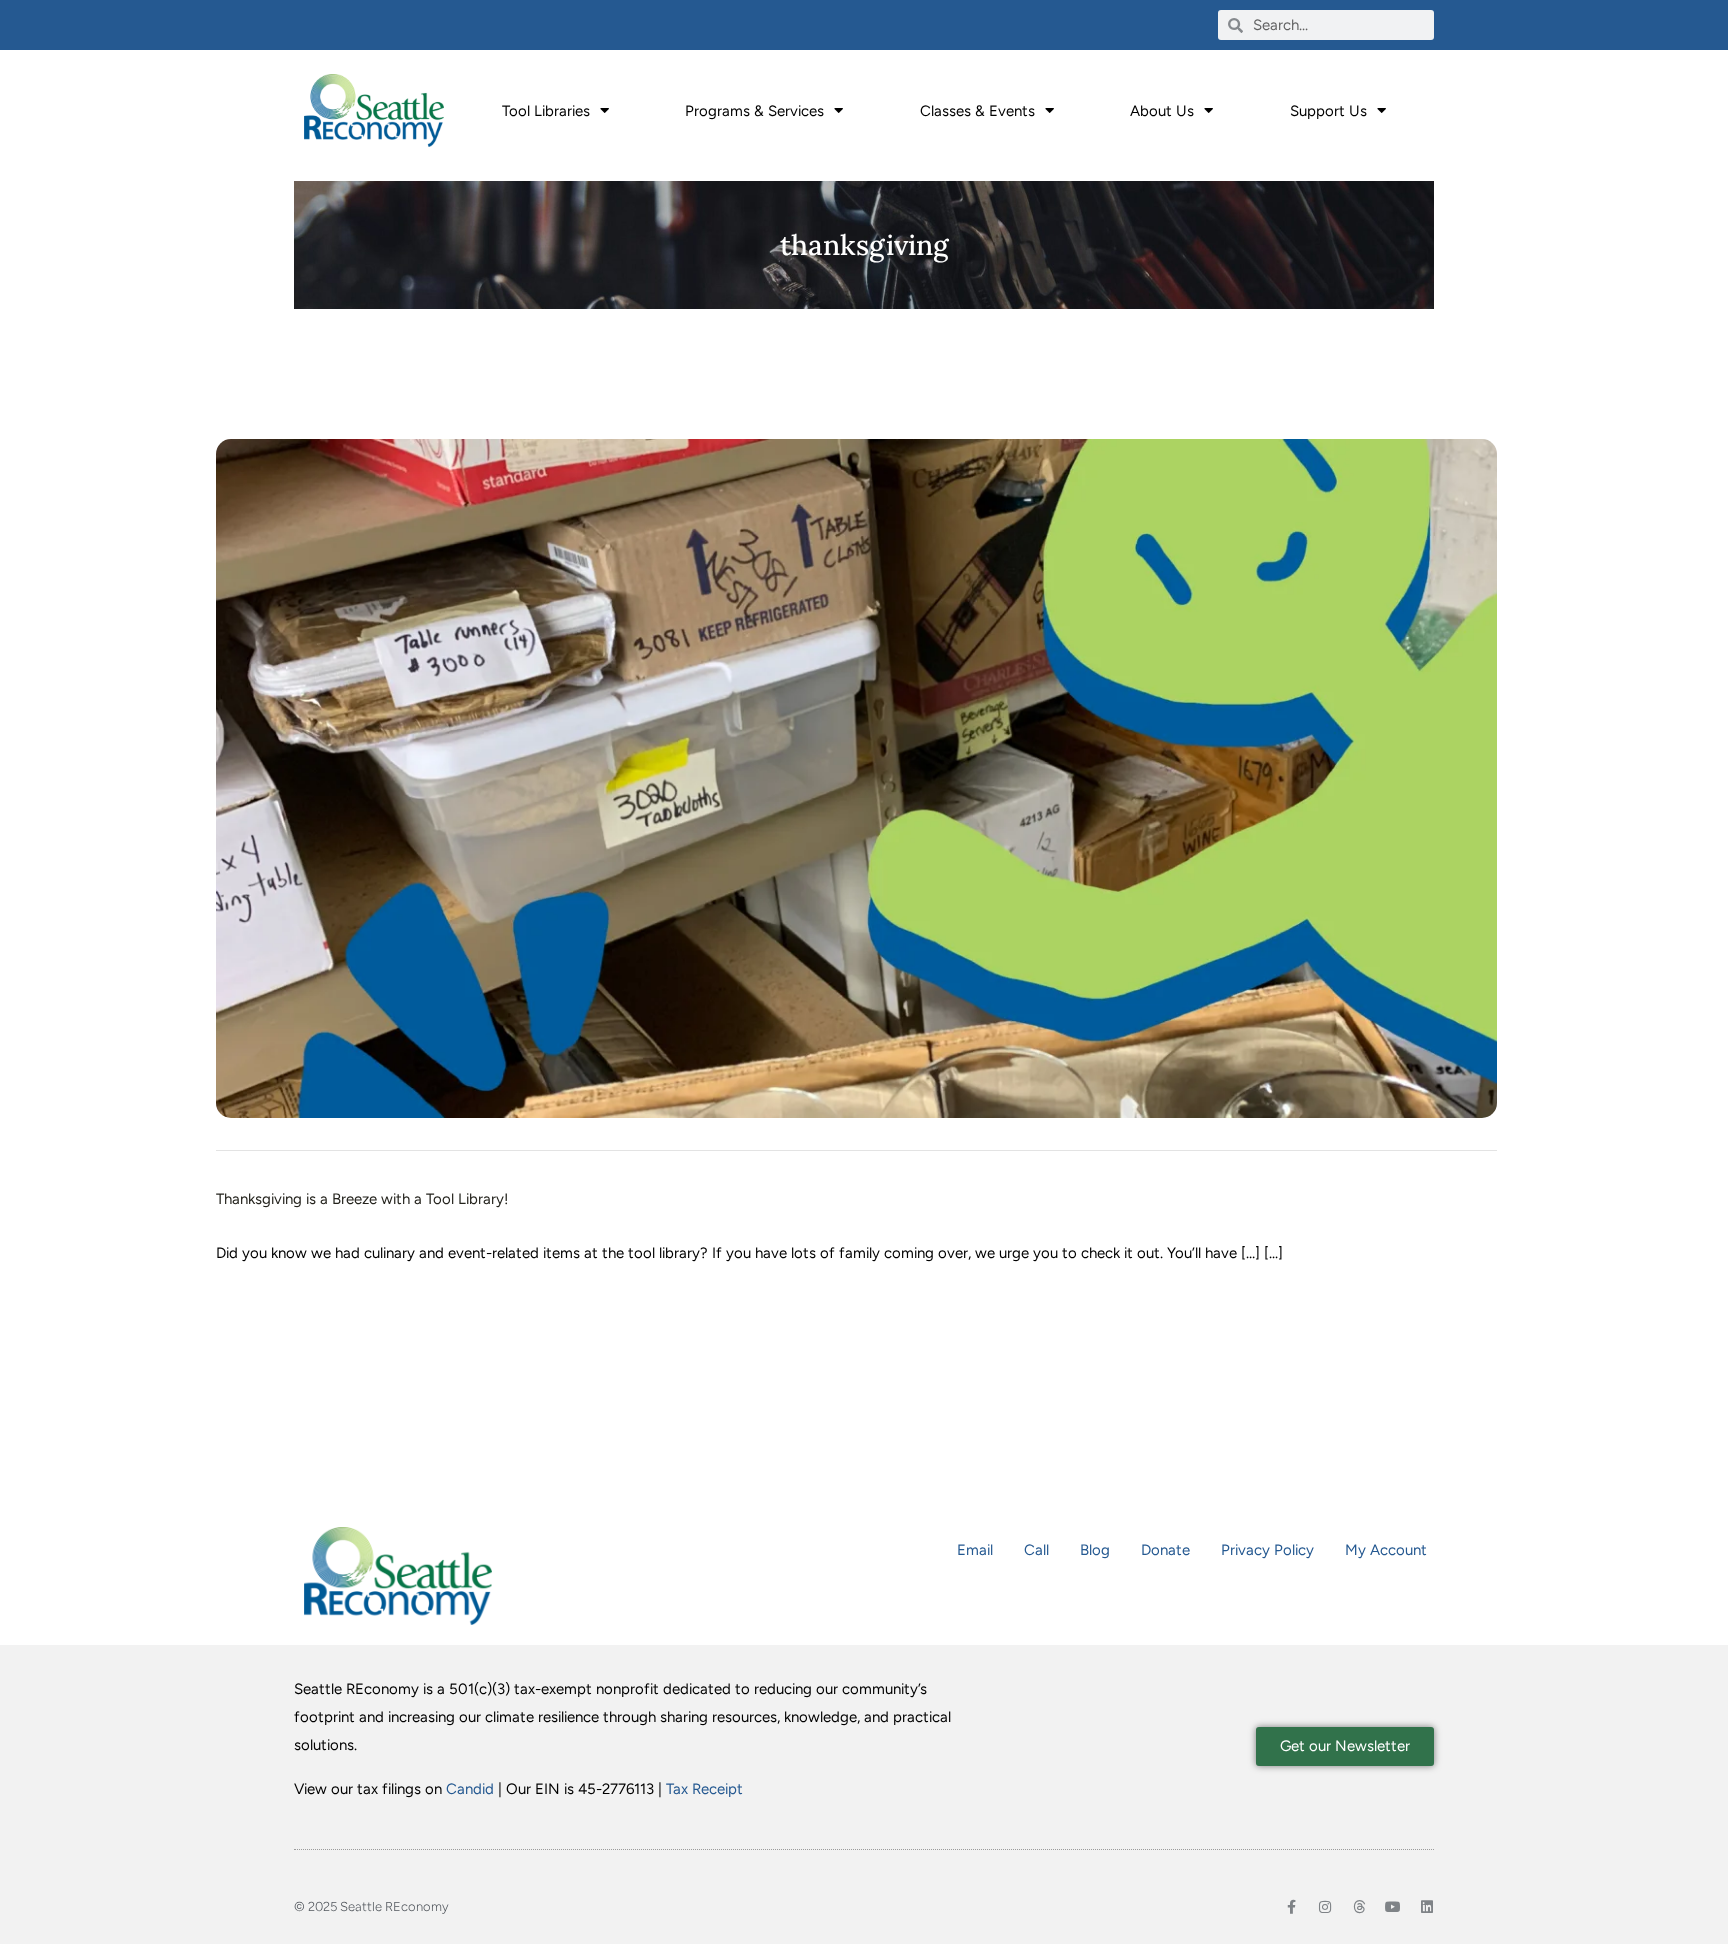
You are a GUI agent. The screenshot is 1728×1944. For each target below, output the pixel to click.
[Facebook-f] (1291, 1907)
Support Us (1328, 111)
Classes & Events (977, 111)
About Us (1162, 111)
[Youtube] (1393, 1907)
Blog (1095, 1550)
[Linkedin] (1427, 1907)
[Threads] (1359, 1907)
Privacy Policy (1267, 1550)
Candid (470, 1789)
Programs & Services (754, 111)
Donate (1165, 1550)
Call (1036, 1550)
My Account (1386, 1550)
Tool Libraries (546, 111)
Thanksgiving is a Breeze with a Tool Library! (362, 1199)
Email (975, 1550)
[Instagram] (1325, 1907)
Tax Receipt (704, 1789)
